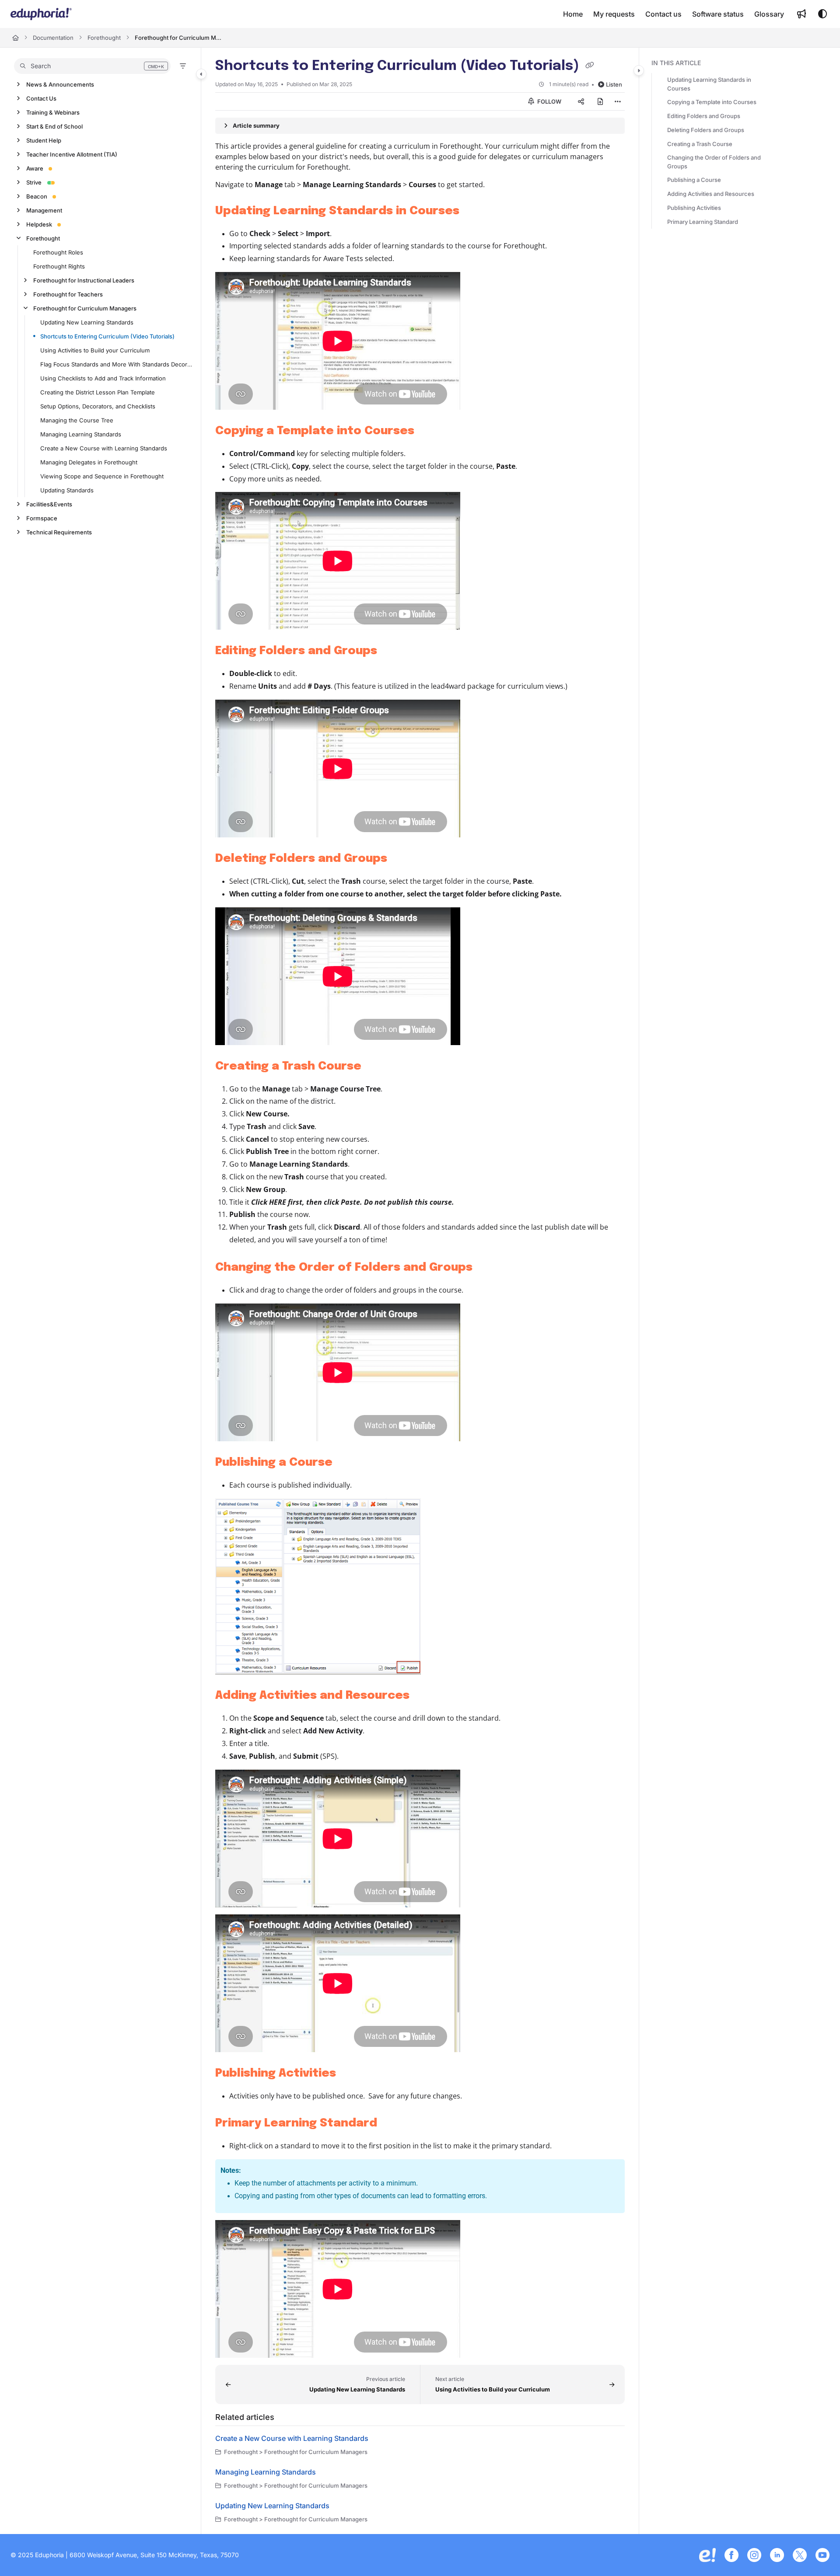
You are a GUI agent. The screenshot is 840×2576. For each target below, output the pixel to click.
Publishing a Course (694, 180)
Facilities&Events (49, 504)
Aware (35, 168)
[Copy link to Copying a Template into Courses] (428, 431)
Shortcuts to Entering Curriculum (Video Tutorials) (107, 336)
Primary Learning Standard (703, 222)
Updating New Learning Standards (87, 322)
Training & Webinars (53, 112)
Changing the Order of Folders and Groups (714, 162)
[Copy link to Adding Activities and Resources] (423, 1696)
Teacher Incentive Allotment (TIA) (72, 154)
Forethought (104, 38)
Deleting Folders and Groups (706, 130)
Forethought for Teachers (68, 294)
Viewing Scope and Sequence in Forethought (102, 476)
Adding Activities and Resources (711, 194)
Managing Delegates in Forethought (89, 462)
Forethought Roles (58, 252)
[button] (92, 66)
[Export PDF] (600, 101)
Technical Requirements (59, 532)
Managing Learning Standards (81, 434)
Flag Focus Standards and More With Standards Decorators (116, 364)
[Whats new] (801, 14)
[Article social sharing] (581, 101)
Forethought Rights (59, 266)
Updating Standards (67, 490)
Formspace (42, 518)
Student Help (44, 140)
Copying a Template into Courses (712, 102)
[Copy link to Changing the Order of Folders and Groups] (486, 1268)
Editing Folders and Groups (704, 116)
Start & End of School (54, 126)
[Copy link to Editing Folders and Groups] (391, 651)
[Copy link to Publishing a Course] (346, 1463)
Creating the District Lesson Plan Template (98, 392)
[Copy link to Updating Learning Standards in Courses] (473, 211)
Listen (614, 84)
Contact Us (41, 98)
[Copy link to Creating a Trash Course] (375, 1067)
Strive (34, 182)
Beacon (37, 196)
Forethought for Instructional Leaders (84, 280)
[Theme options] (822, 14)
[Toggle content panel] (639, 70)
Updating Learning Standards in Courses (709, 84)
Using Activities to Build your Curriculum (95, 350)
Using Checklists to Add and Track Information (103, 378)
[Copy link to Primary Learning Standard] (391, 2124)
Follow (549, 101)
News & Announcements (60, 84)
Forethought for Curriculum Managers (178, 38)
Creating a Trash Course (700, 144)
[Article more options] (618, 101)
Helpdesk (39, 224)
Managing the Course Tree (77, 420)
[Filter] (183, 66)
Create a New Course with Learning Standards (104, 448)
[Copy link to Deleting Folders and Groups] (401, 859)
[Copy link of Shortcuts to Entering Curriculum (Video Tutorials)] (590, 66)
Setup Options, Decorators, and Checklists (98, 406)
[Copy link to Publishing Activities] (350, 2074)
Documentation (53, 38)
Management (44, 210)
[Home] (41, 14)
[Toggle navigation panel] (201, 74)
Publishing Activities (694, 208)
